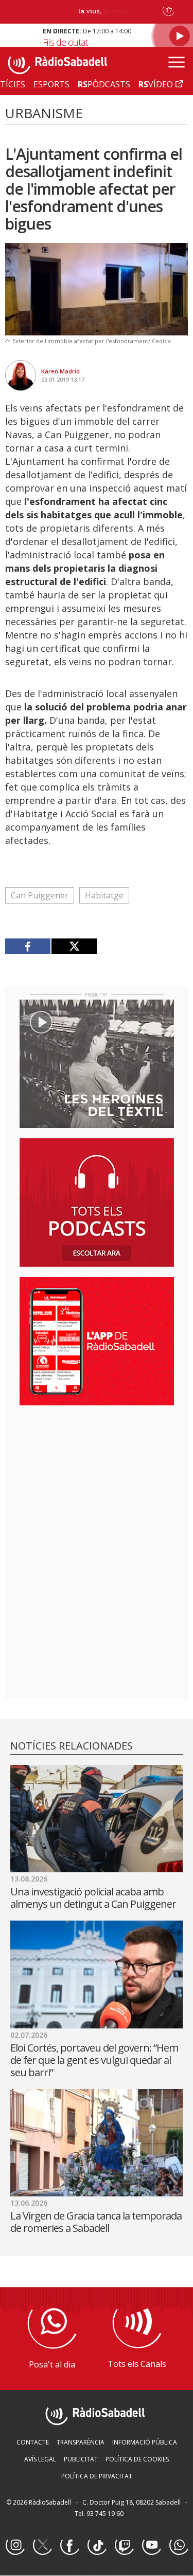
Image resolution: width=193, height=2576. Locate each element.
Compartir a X (74, 946)
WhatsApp (179, 2546)
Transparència (81, 2442)
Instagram (15, 2546)
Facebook (69, 2546)
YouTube (151, 2546)
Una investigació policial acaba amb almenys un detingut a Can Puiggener (93, 1898)
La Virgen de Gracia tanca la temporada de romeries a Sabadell (96, 2222)
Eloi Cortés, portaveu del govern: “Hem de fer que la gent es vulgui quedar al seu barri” (94, 2060)
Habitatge (104, 895)
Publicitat (81, 2459)
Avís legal (40, 2459)
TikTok (97, 2546)
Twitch (124, 2546)
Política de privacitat (97, 2476)
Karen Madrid (60, 371)
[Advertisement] (97, 1480)
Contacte (33, 2442)
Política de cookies (137, 2459)
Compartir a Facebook (28, 946)
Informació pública (145, 2442)
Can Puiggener (40, 895)
